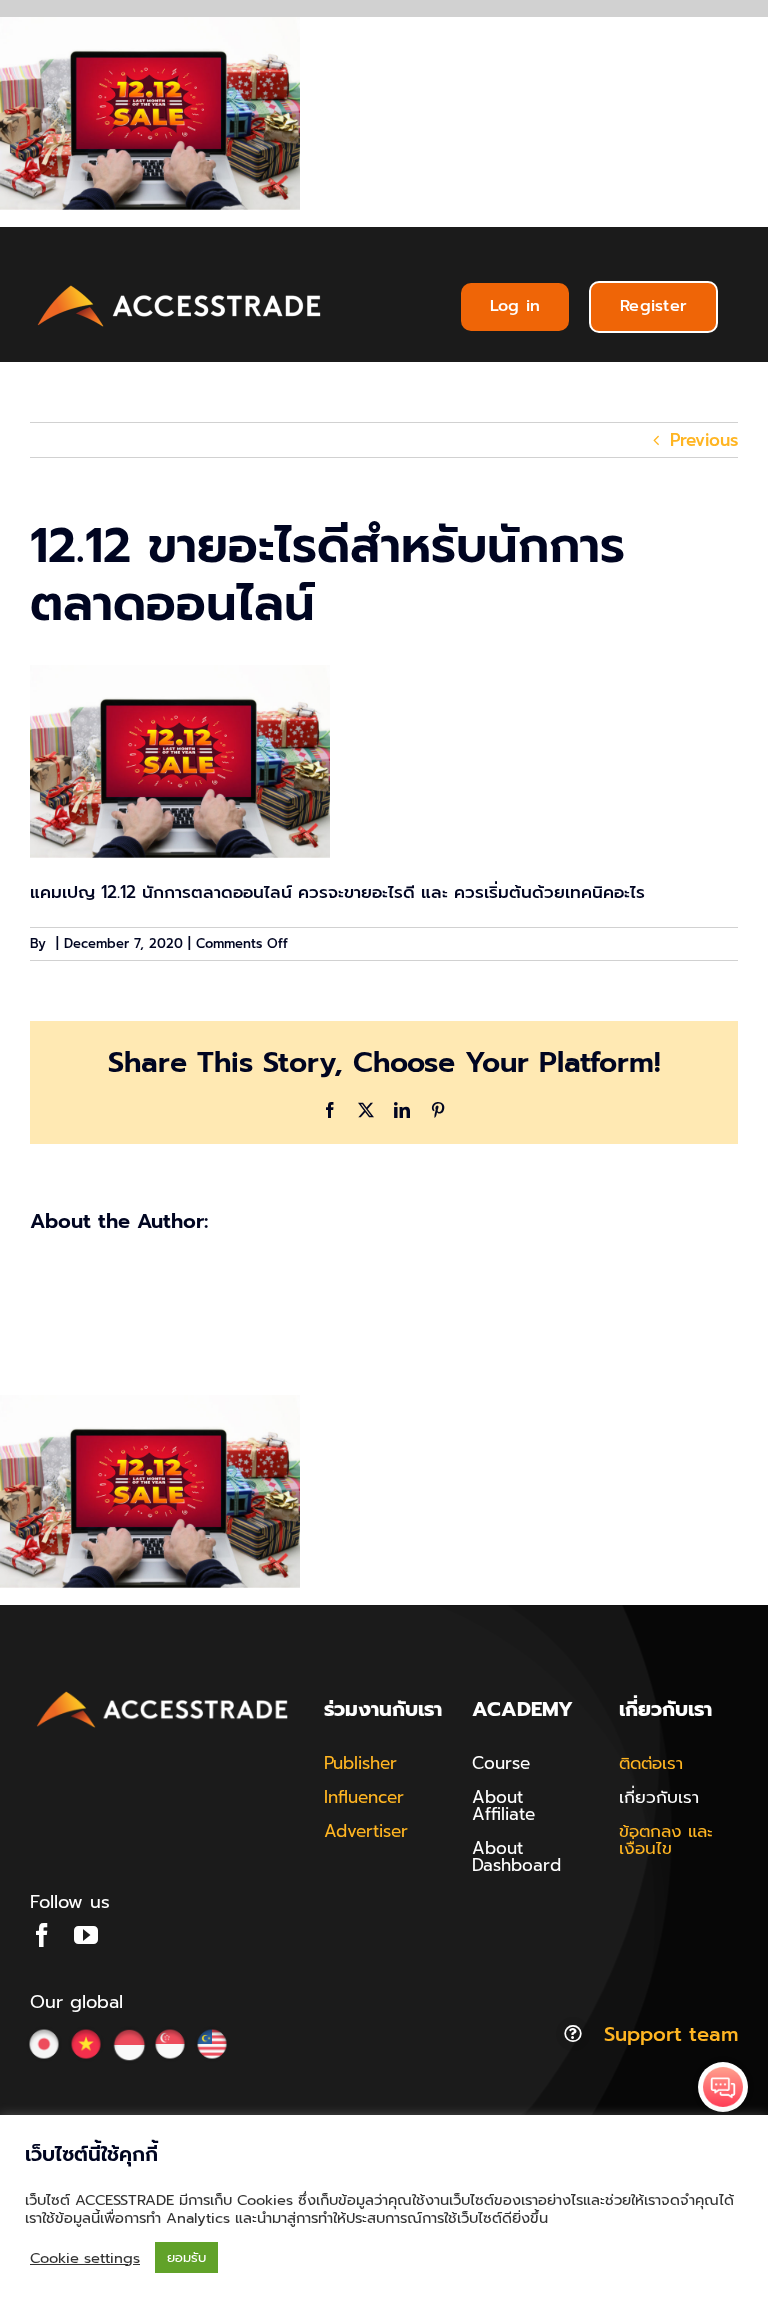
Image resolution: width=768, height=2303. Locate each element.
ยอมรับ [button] (186, 2257)
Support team (671, 2034)
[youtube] (86, 1935)
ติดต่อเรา (651, 1763)
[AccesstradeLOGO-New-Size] (180, 286)
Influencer (364, 1797)
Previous (704, 440)
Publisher (360, 1763)
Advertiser (366, 1831)
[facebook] (42, 1935)
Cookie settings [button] (85, 2258)
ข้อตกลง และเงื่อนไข (666, 1839)
